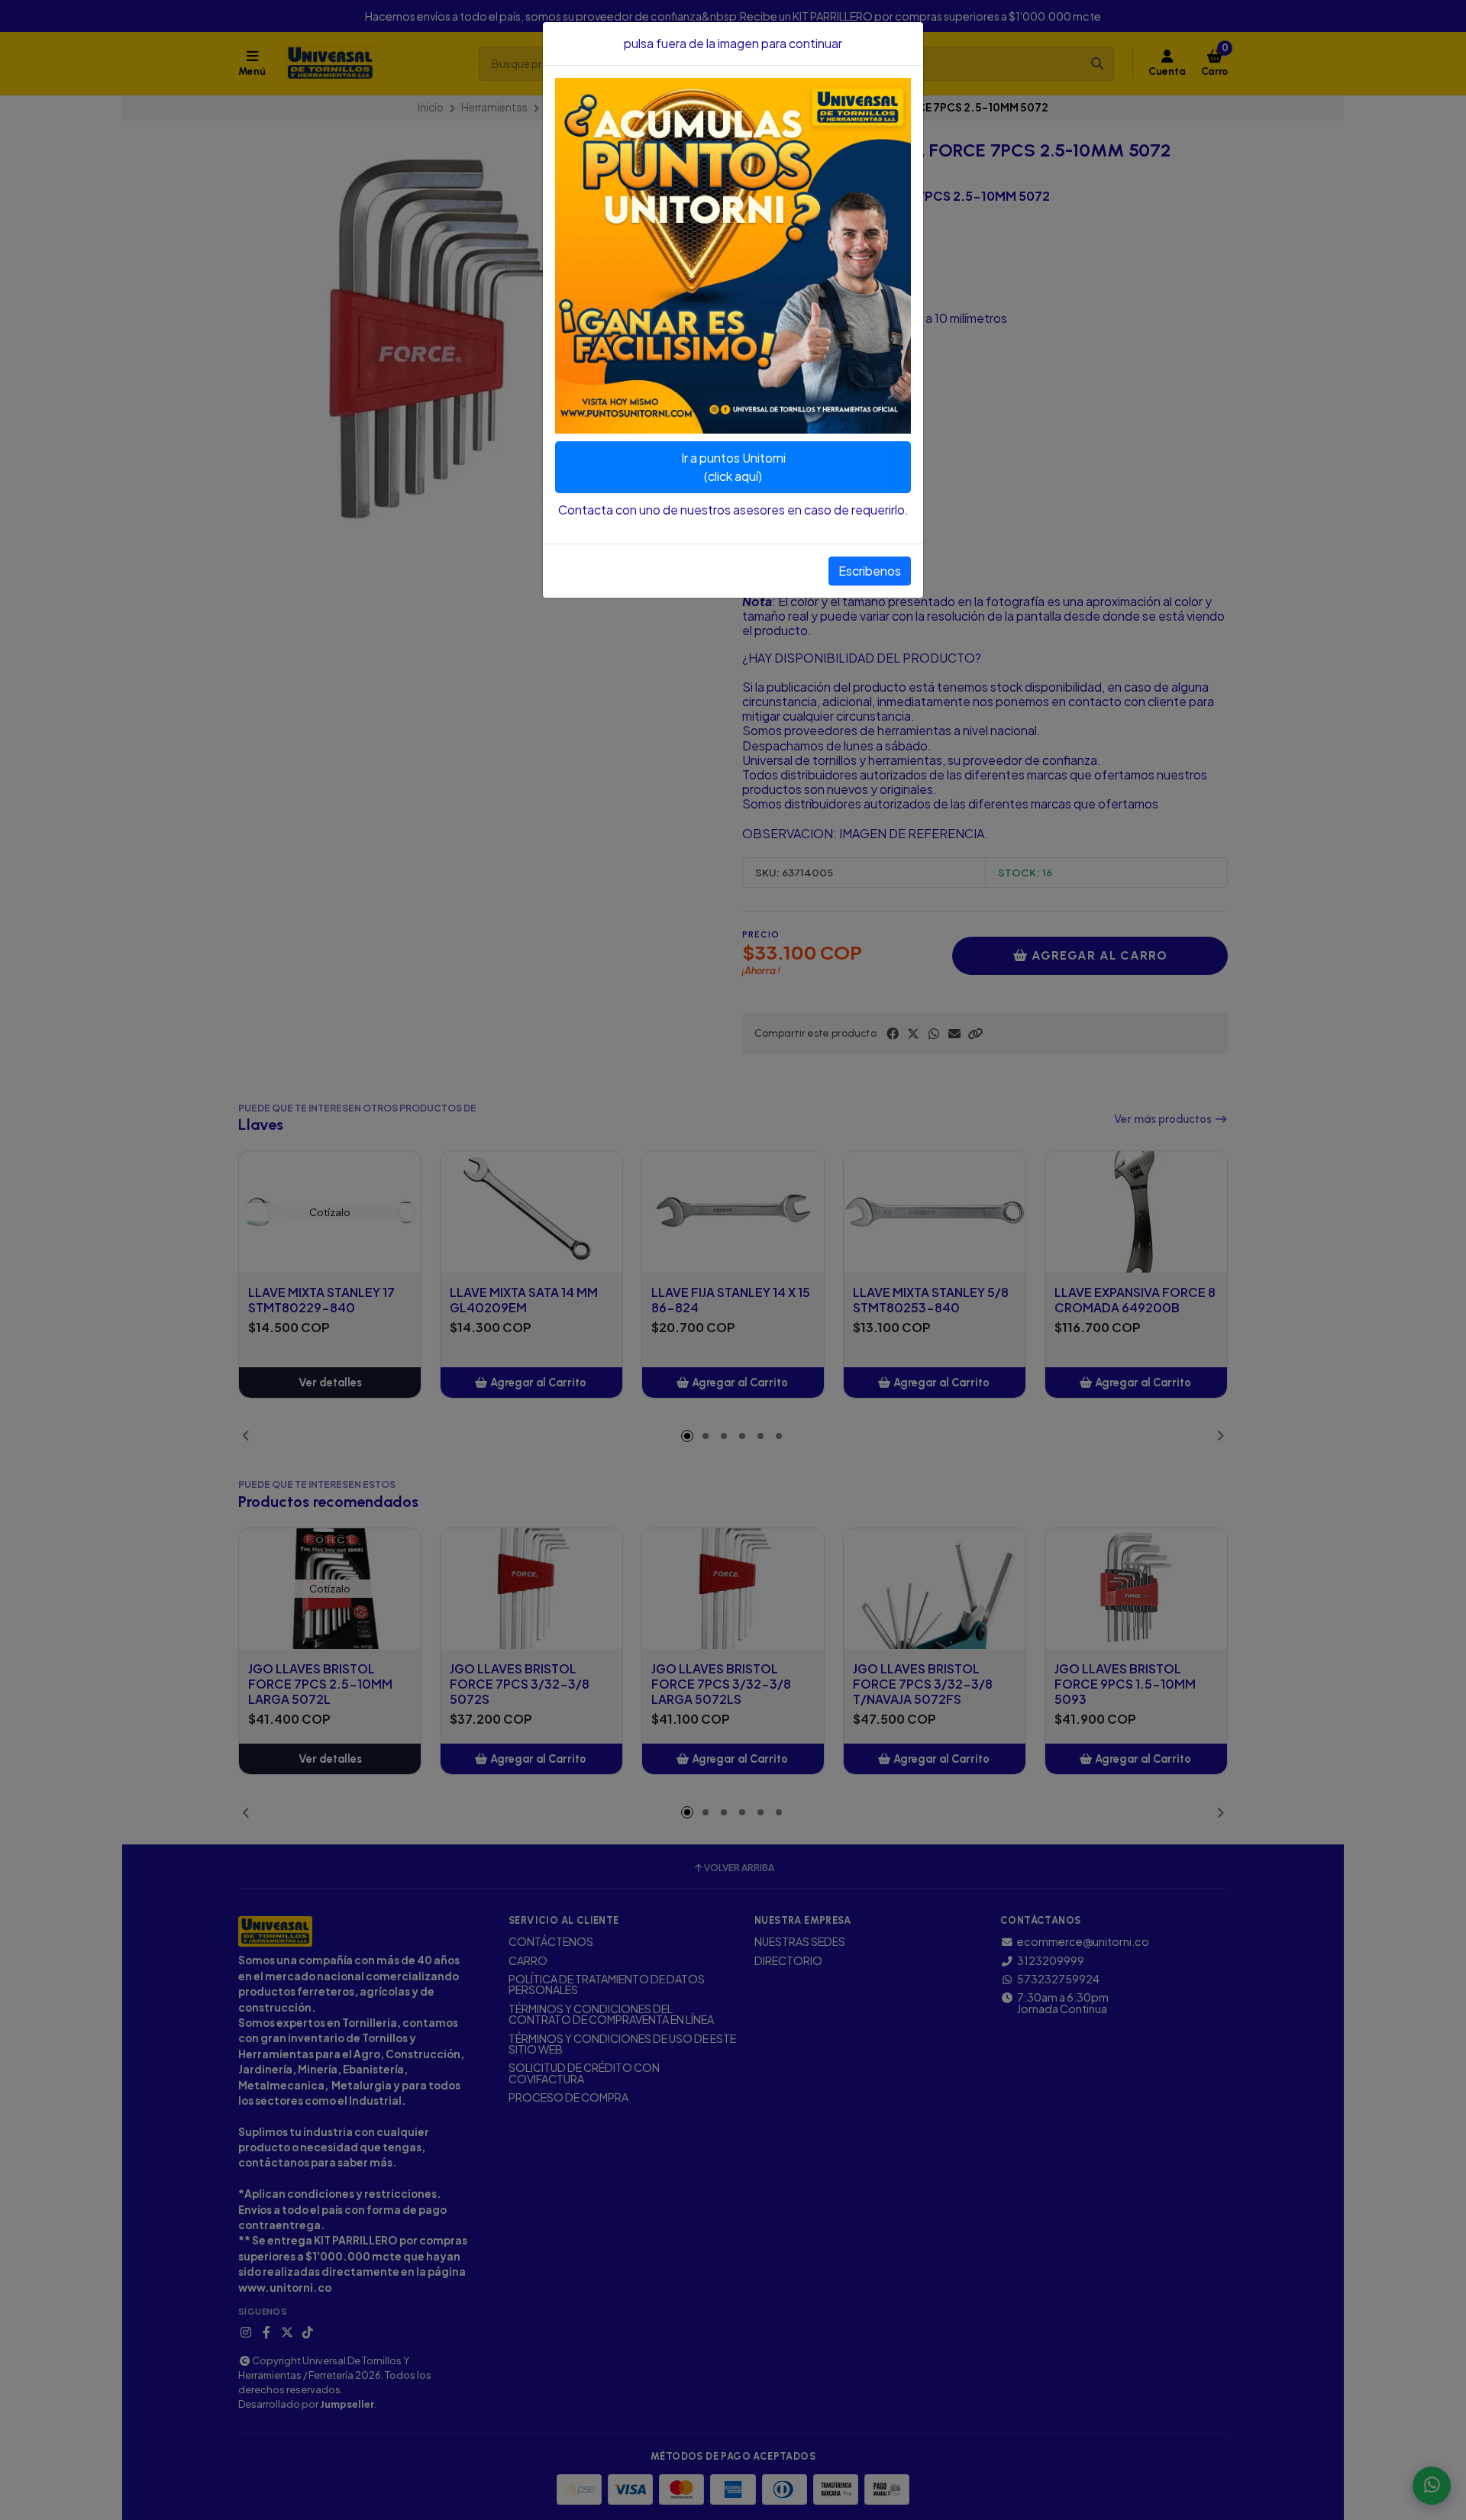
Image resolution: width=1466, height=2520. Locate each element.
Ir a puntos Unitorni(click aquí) (733, 467)
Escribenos (870, 571)
